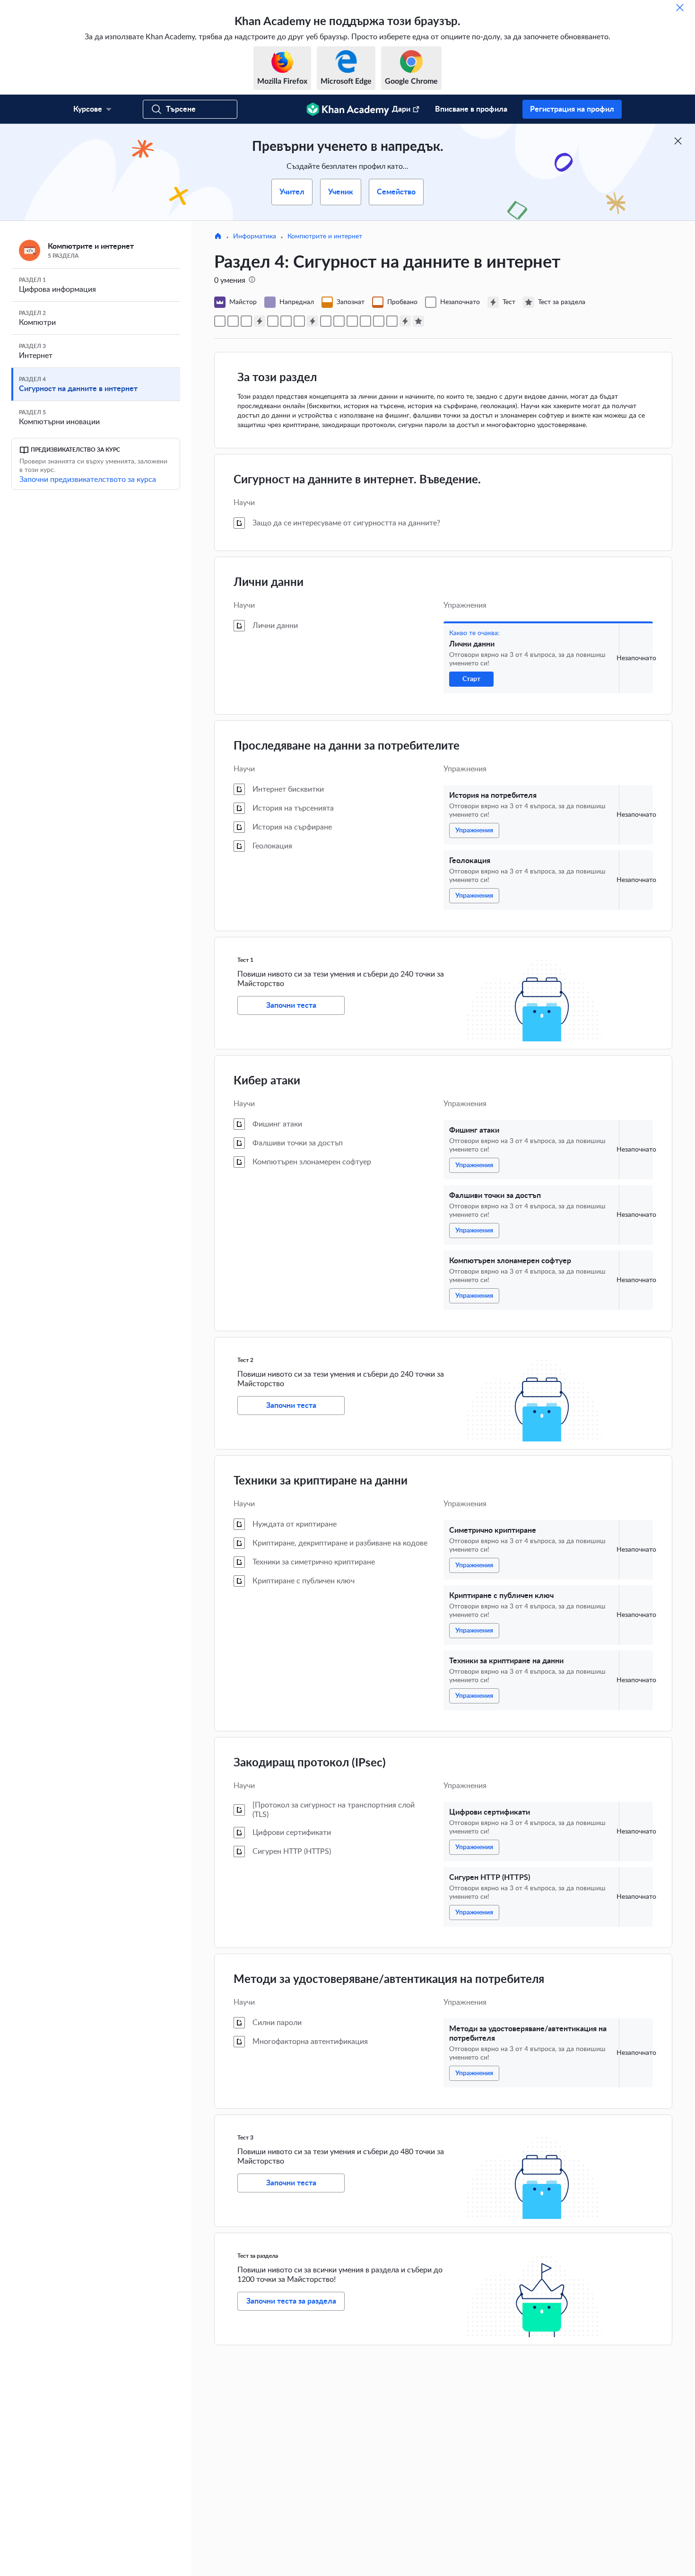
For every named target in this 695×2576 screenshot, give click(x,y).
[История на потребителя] (233, 321)
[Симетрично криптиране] (326, 321)
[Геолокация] (246, 321)
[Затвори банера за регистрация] (678, 141)
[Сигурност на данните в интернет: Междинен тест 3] (405, 321)
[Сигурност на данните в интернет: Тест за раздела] (418, 321)
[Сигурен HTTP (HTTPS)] (379, 321)
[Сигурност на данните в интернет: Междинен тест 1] (260, 321)
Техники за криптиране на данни (321, 1481)
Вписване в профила (471, 109)
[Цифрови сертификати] (365, 321)
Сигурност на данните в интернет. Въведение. (357, 480)
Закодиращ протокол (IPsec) (310, 1763)
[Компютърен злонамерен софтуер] (299, 321)
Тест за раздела (258, 2256)
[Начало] (218, 237)
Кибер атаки (267, 1081)
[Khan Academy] (348, 109)
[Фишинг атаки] (273, 321)
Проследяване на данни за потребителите (347, 746)
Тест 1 (245, 960)
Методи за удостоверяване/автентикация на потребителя (389, 1980)
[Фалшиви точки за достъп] (286, 321)
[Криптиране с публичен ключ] (339, 321)
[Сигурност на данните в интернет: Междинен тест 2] (313, 321)
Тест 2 (245, 1360)
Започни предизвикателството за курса (88, 480)
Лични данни (269, 583)
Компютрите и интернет (325, 236)
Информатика (255, 236)
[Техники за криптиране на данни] (352, 321)
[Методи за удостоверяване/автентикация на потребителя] (392, 321)
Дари (401, 109)
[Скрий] (680, 8)
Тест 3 (245, 2138)
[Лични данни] (220, 321)
